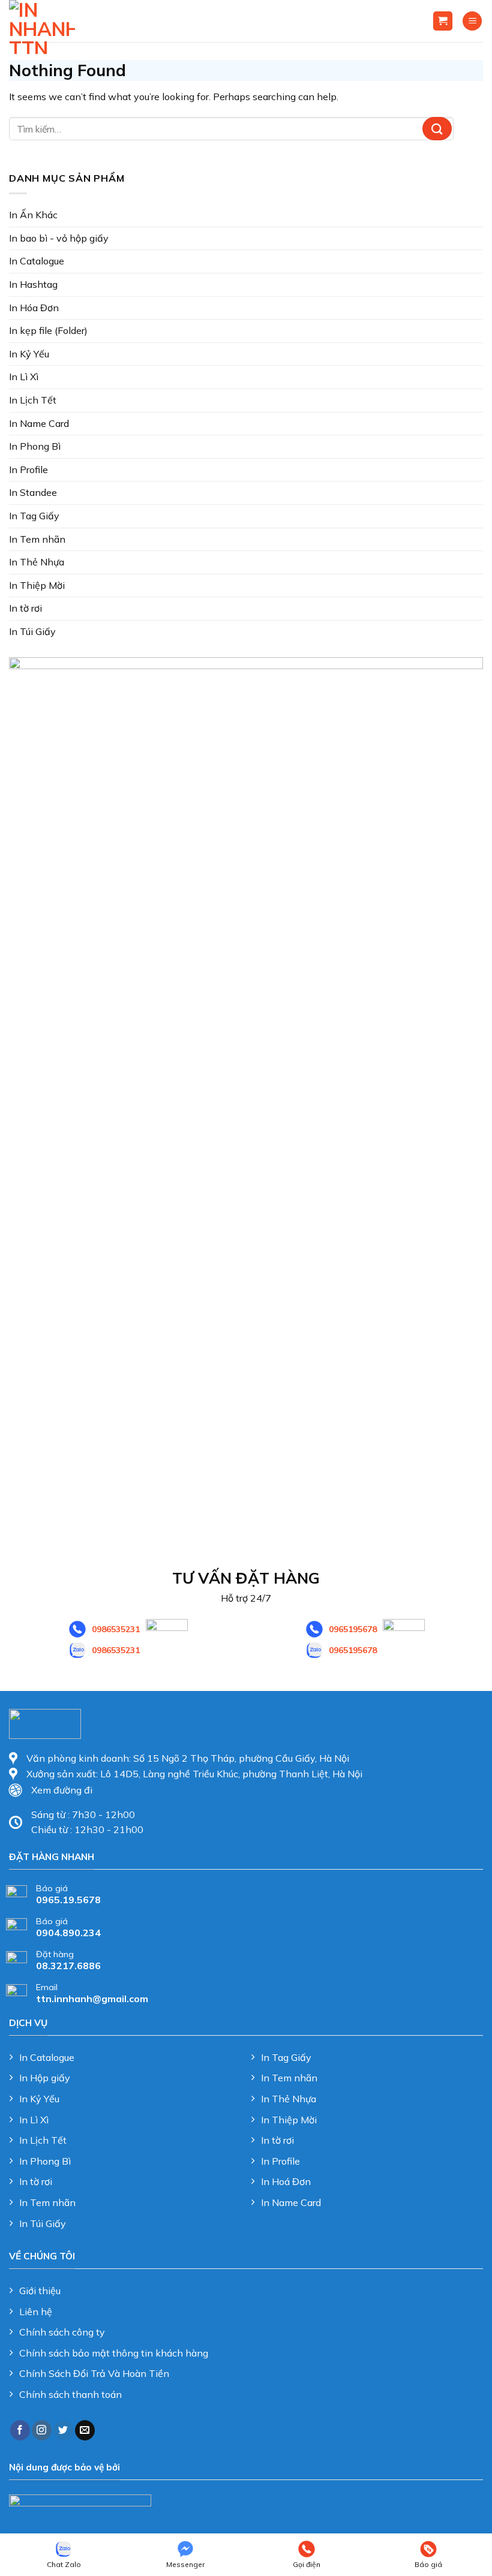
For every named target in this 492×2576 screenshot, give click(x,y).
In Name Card (39, 423)
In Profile (28, 470)
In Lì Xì (24, 377)
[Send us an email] (85, 2430)
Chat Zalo (64, 2564)
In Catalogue (37, 261)
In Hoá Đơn (286, 2181)
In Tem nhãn (37, 539)
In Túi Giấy (32, 631)
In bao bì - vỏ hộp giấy (59, 238)
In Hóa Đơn (34, 308)
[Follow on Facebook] (20, 2430)
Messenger (185, 2564)
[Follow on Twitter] (63, 2430)
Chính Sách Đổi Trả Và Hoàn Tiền (94, 2373)
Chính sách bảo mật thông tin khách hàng (114, 2353)
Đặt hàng (55, 1954)
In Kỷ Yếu (29, 354)
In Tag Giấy (34, 516)
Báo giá (52, 1888)
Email (47, 1987)
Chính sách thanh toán (70, 2394)
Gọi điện (307, 2564)
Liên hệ (36, 2312)
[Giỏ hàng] (443, 21)
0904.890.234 (68, 1933)
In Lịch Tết (33, 400)
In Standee (33, 492)
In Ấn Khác (33, 215)
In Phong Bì (35, 446)
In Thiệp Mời (37, 585)
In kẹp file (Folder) (48, 330)
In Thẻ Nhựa (37, 562)
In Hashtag (33, 284)
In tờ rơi (25, 608)
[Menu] (472, 21)
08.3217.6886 (68, 1966)
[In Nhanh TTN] (42, 27)
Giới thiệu (40, 2291)
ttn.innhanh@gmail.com (92, 1999)
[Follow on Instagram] (42, 2430)
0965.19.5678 (68, 1900)
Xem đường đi (62, 1790)
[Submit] (437, 129)
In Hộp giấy (45, 2078)
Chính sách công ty (62, 2332)
